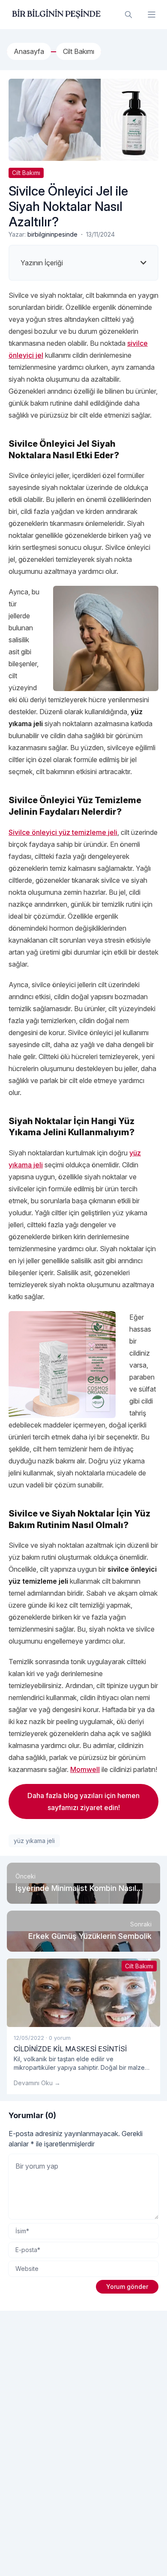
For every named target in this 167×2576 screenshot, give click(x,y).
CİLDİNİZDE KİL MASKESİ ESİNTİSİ (70, 2049)
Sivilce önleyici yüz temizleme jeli (63, 832)
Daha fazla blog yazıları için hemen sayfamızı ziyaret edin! (83, 1801)
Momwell (85, 1769)
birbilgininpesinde (52, 234)
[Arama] (128, 15)
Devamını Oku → (37, 2083)
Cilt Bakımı (26, 173)
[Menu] (152, 15)
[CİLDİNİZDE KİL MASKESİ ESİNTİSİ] (83, 1993)
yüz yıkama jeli (34, 1841)
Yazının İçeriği (42, 263)
